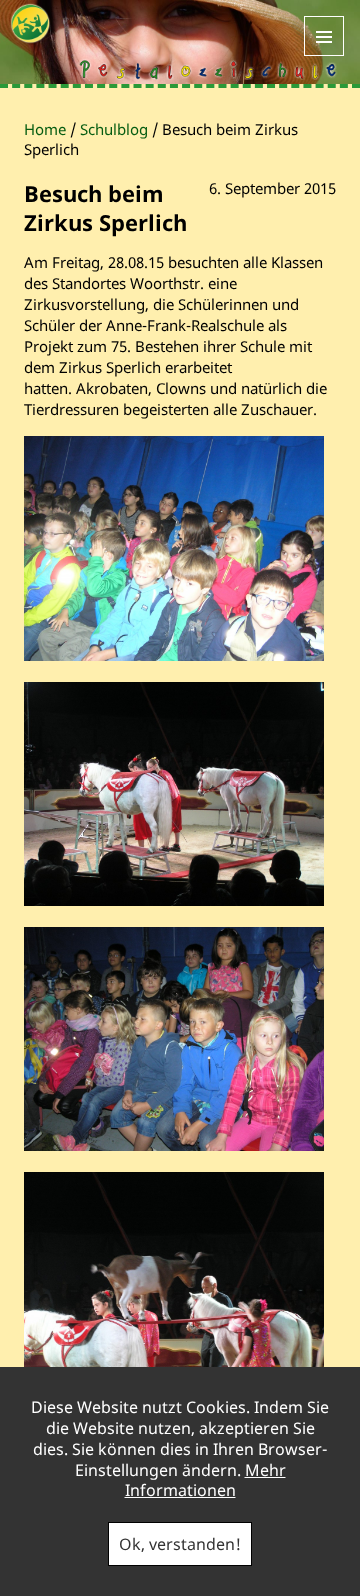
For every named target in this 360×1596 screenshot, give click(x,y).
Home (45, 129)
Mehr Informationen (205, 1480)
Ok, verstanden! (180, 1544)
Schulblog (114, 129)
